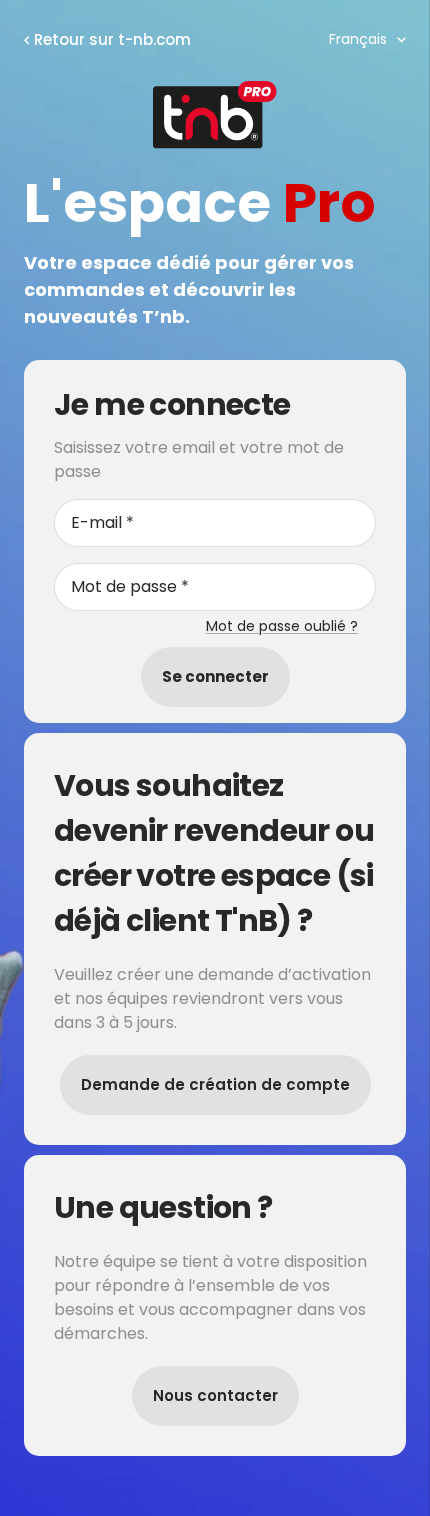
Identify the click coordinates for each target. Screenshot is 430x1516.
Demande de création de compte (215, 1084)
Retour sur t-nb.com (112, 39)
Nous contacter (215, 1395)
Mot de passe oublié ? (282, 626)
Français (358, 39)
